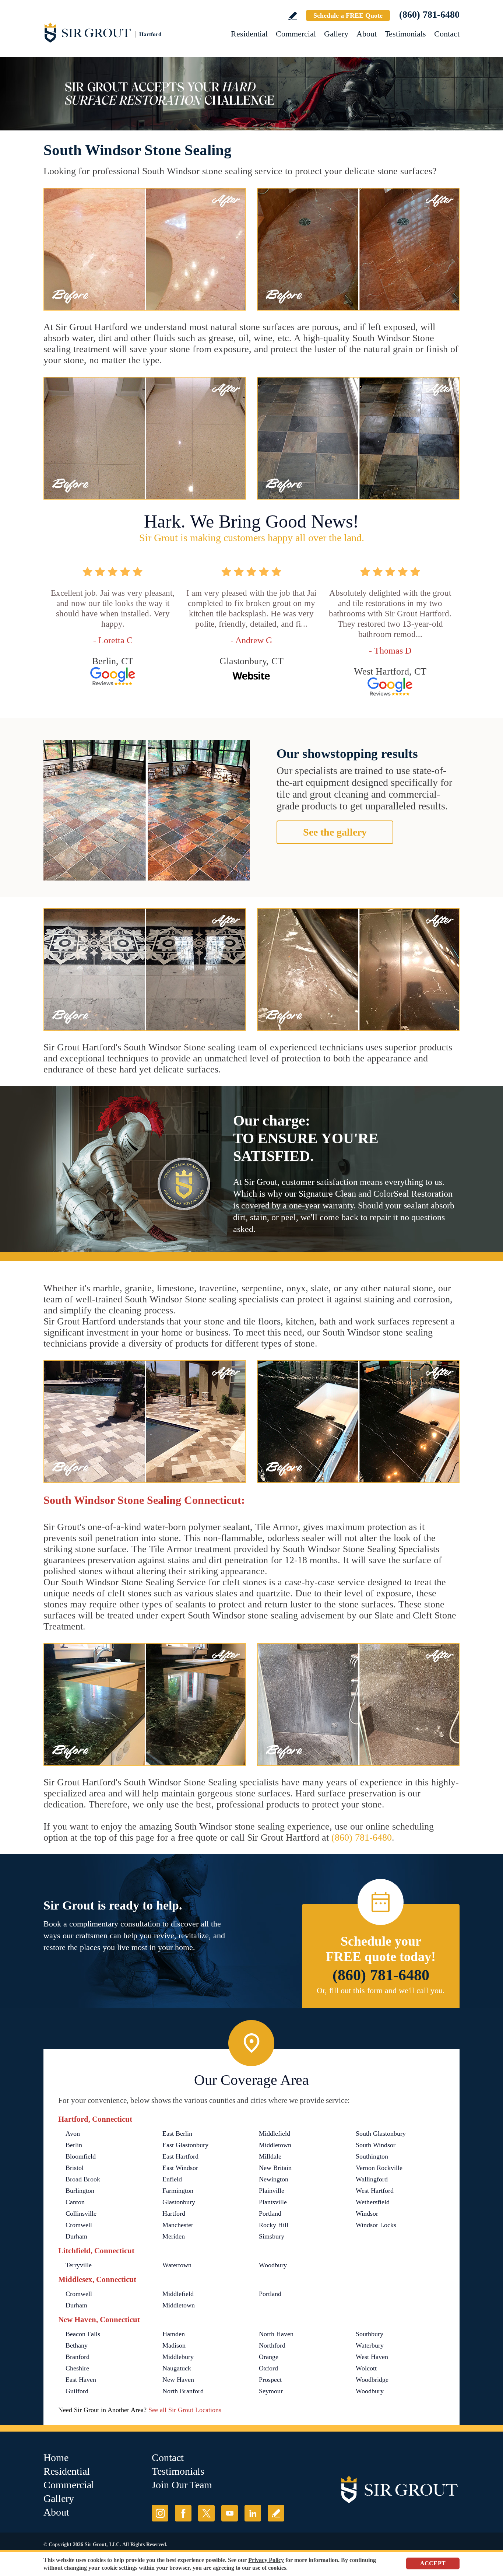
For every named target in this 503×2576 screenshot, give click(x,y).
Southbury (370, 2334)
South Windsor (376, 2145)
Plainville (272, 2191)
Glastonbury (179, 2202)
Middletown (275, 2145)
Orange (269, 2357)
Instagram (160, 2513)
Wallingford (372, 2179)
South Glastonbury (381, 2134)
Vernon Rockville (379, 2168)
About (367, 34)
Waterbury (370, 2345)
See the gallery (335, 832)
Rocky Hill (274, 2225)
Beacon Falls (83, 2334)
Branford (78, 2357)
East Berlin (177, 2134)
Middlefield (275, 2134)
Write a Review (293, 16)
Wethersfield (373, 2202)
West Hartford (375, 2191)
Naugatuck (177, 2368)
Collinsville (81, 2213)
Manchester (178, 2225)
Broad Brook (83, 2179)
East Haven (81, 2380)
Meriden (174, 2236)
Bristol (75, 2168)
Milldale (270, 2156)
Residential (249, 34)
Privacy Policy (266, 2560)
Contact (447, 34)
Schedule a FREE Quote (348, 15)
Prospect (270, 2380)
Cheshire (77, 2368)
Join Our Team (182, 2485)
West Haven (372, 2357)
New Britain (275, 2168)
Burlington (80, 2191)
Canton (75, 2202)
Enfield (172, 2179)
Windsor (367, 2213)
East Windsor (180, 2168)
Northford (272, 2345)
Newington (274, 2179)
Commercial (296, 34)
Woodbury (273, 2265)
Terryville (79, 2265)
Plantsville (273, 2202)
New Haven (178, 2380)
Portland (270, 2213)
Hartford (174, 2213)
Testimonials (405, 34)
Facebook (183, 2513)
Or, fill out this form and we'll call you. (381, 1990)
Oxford (268, 2368)
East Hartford (180, 2156)
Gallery (336, 34)
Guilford (77, 2391)
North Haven (276, 2334)
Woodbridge (372, 2380)
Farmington (178, 2191)
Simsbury (272, 2236)
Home (56, 2458)
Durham (76, 2236)
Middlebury (178, 2357)
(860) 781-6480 (429, 15)
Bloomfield (81, 2156)
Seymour (271, 2391)
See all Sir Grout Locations (185, 2410)
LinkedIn (253, 2513)
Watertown (177, 2265)
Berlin (74, 2145)
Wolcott (366, 2368)
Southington (372, 2156)
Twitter (206, 2513)
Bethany (77, 2345)
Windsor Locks (376, 2225)
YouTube (230, 2513)
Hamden (174, 2334)
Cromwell (79, 2225)
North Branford (183, 2391)
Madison (174, 2345)
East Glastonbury (185, 2145)
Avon (73, 2134)
